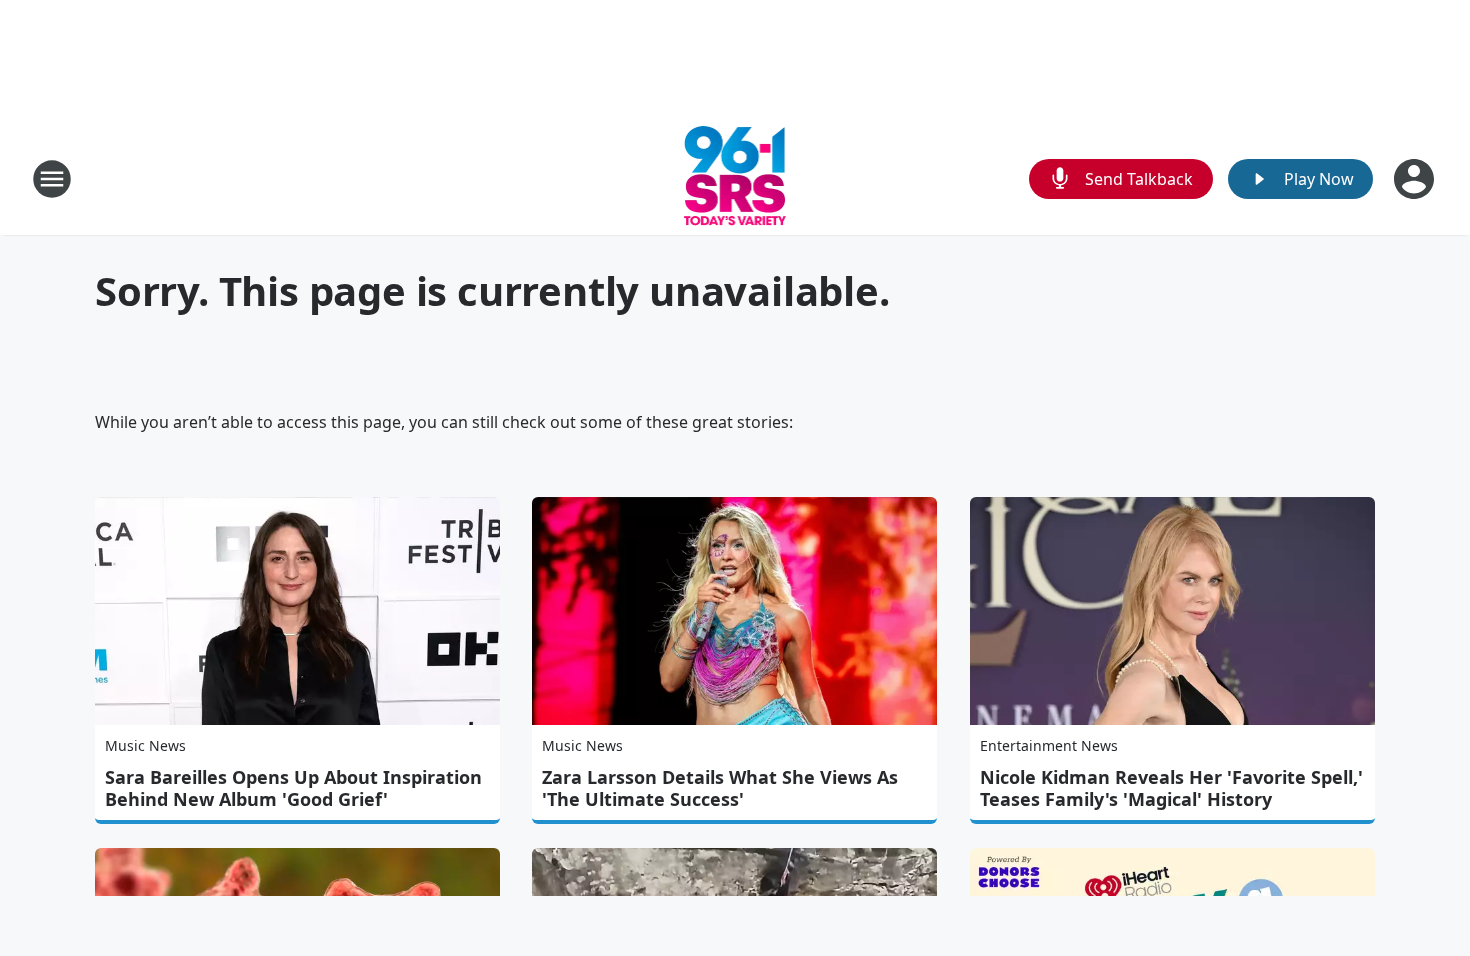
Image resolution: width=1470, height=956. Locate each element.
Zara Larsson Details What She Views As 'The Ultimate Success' (720, 788)
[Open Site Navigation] (52, 179)
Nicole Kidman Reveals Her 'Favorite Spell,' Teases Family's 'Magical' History (1171, 788)
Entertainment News (1049, 745)
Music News (145, 745)
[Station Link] (735, 178)
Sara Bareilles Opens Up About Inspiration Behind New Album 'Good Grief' (293, 788)
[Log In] (1416, 179)
